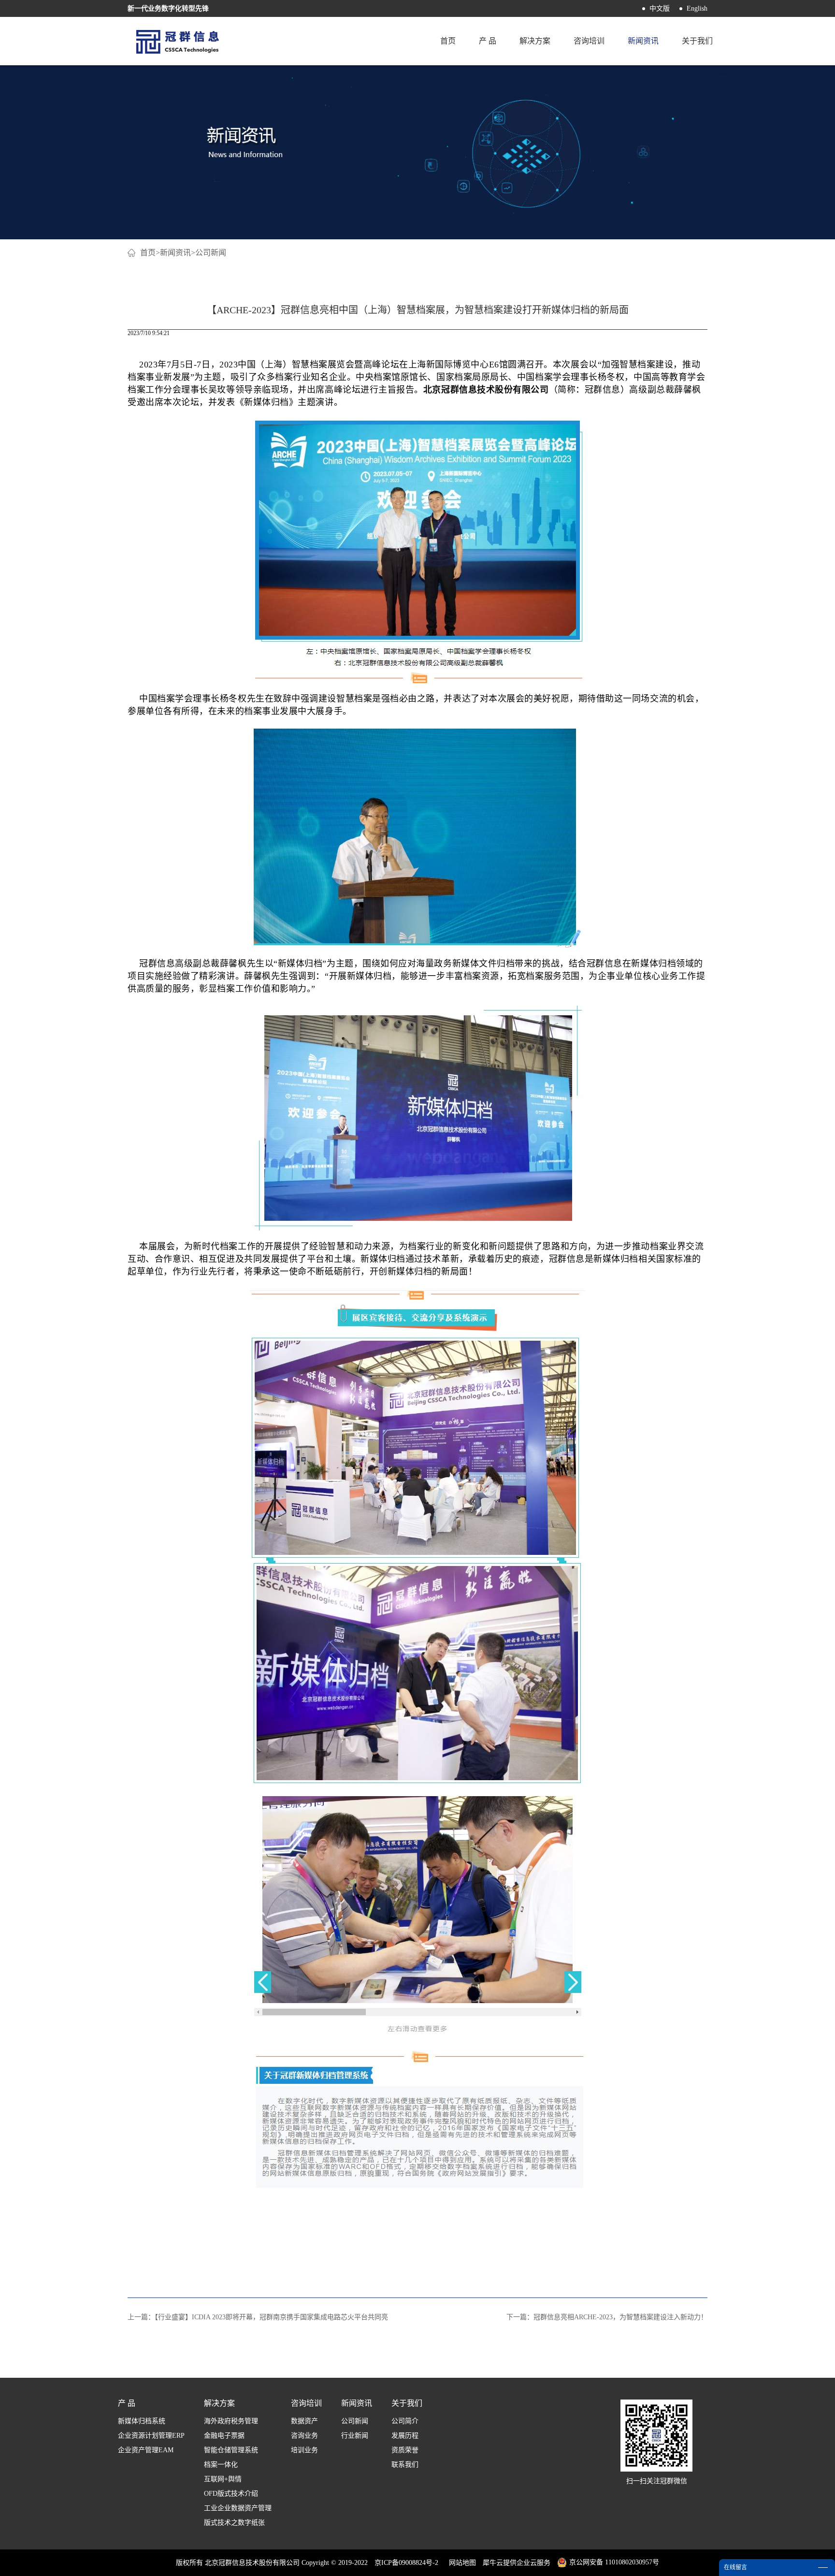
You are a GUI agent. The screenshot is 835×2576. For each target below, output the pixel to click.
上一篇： (258, 2317)
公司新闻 (211, 253)
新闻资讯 (175, 253)
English (697, 8)
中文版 (660, 8)
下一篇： (607, 2317)
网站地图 (461, 2563)
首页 (448, 41)
